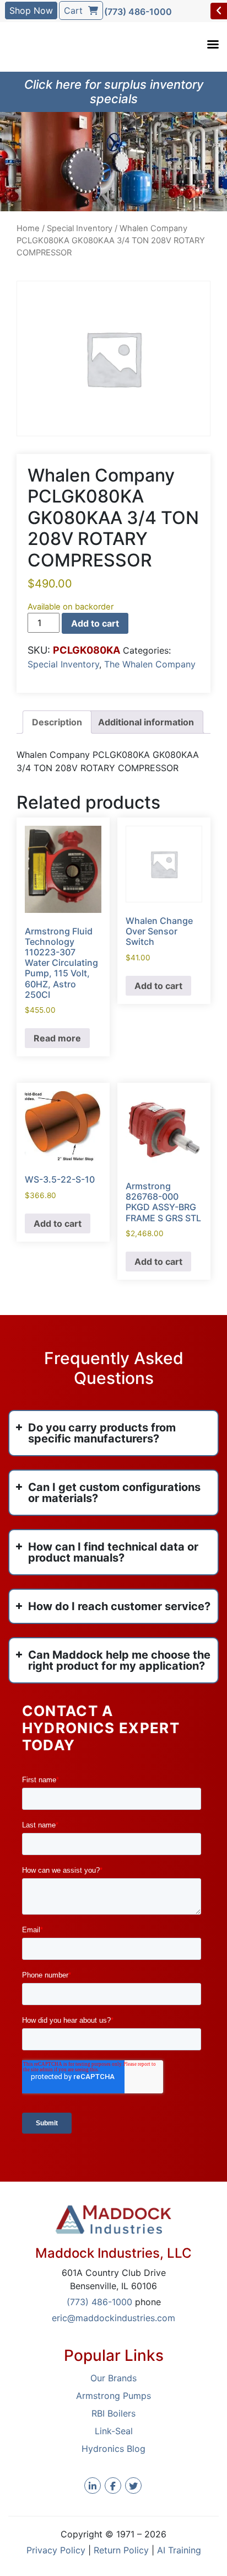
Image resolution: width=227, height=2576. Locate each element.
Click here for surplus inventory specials (114, 92)
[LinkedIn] (93, 2486)
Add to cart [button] (158, 986)
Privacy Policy (56, 2550)
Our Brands (113, 2378)
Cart (76, 10)
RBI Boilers (113, 2413)
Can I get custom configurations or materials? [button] (114, 1493)
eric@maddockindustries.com (113, 2318)
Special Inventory (80, 228)
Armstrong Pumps (113, 2396)
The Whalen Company (150, 664)
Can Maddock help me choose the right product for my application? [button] (119, 1660)
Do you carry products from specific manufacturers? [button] (102, 1433)
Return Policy (121, 2550)
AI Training (179, 2550)
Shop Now (31, 10)
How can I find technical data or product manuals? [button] (113, 1552)
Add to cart (95, 623)
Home (28, 228)
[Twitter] (133, 2486)
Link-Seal (114, 2431)
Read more (57, 1038)
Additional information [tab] (146, 722)
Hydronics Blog (113, 2449)
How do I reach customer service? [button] (119, 1606)
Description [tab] (57, 722)
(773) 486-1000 (138, 12)
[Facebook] (113, 2486)
